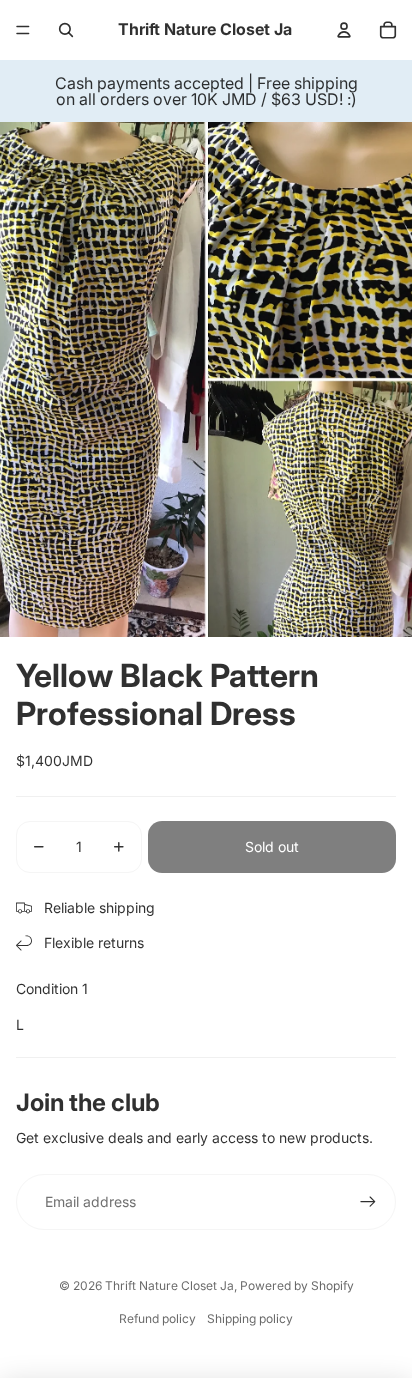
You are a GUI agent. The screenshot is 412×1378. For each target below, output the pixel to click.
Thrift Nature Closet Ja (169, 1285)
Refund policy (157, 1318)
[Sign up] (368, 1202)
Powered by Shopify (297, 1285)
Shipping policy (250, 1318)
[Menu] (23, 30)
